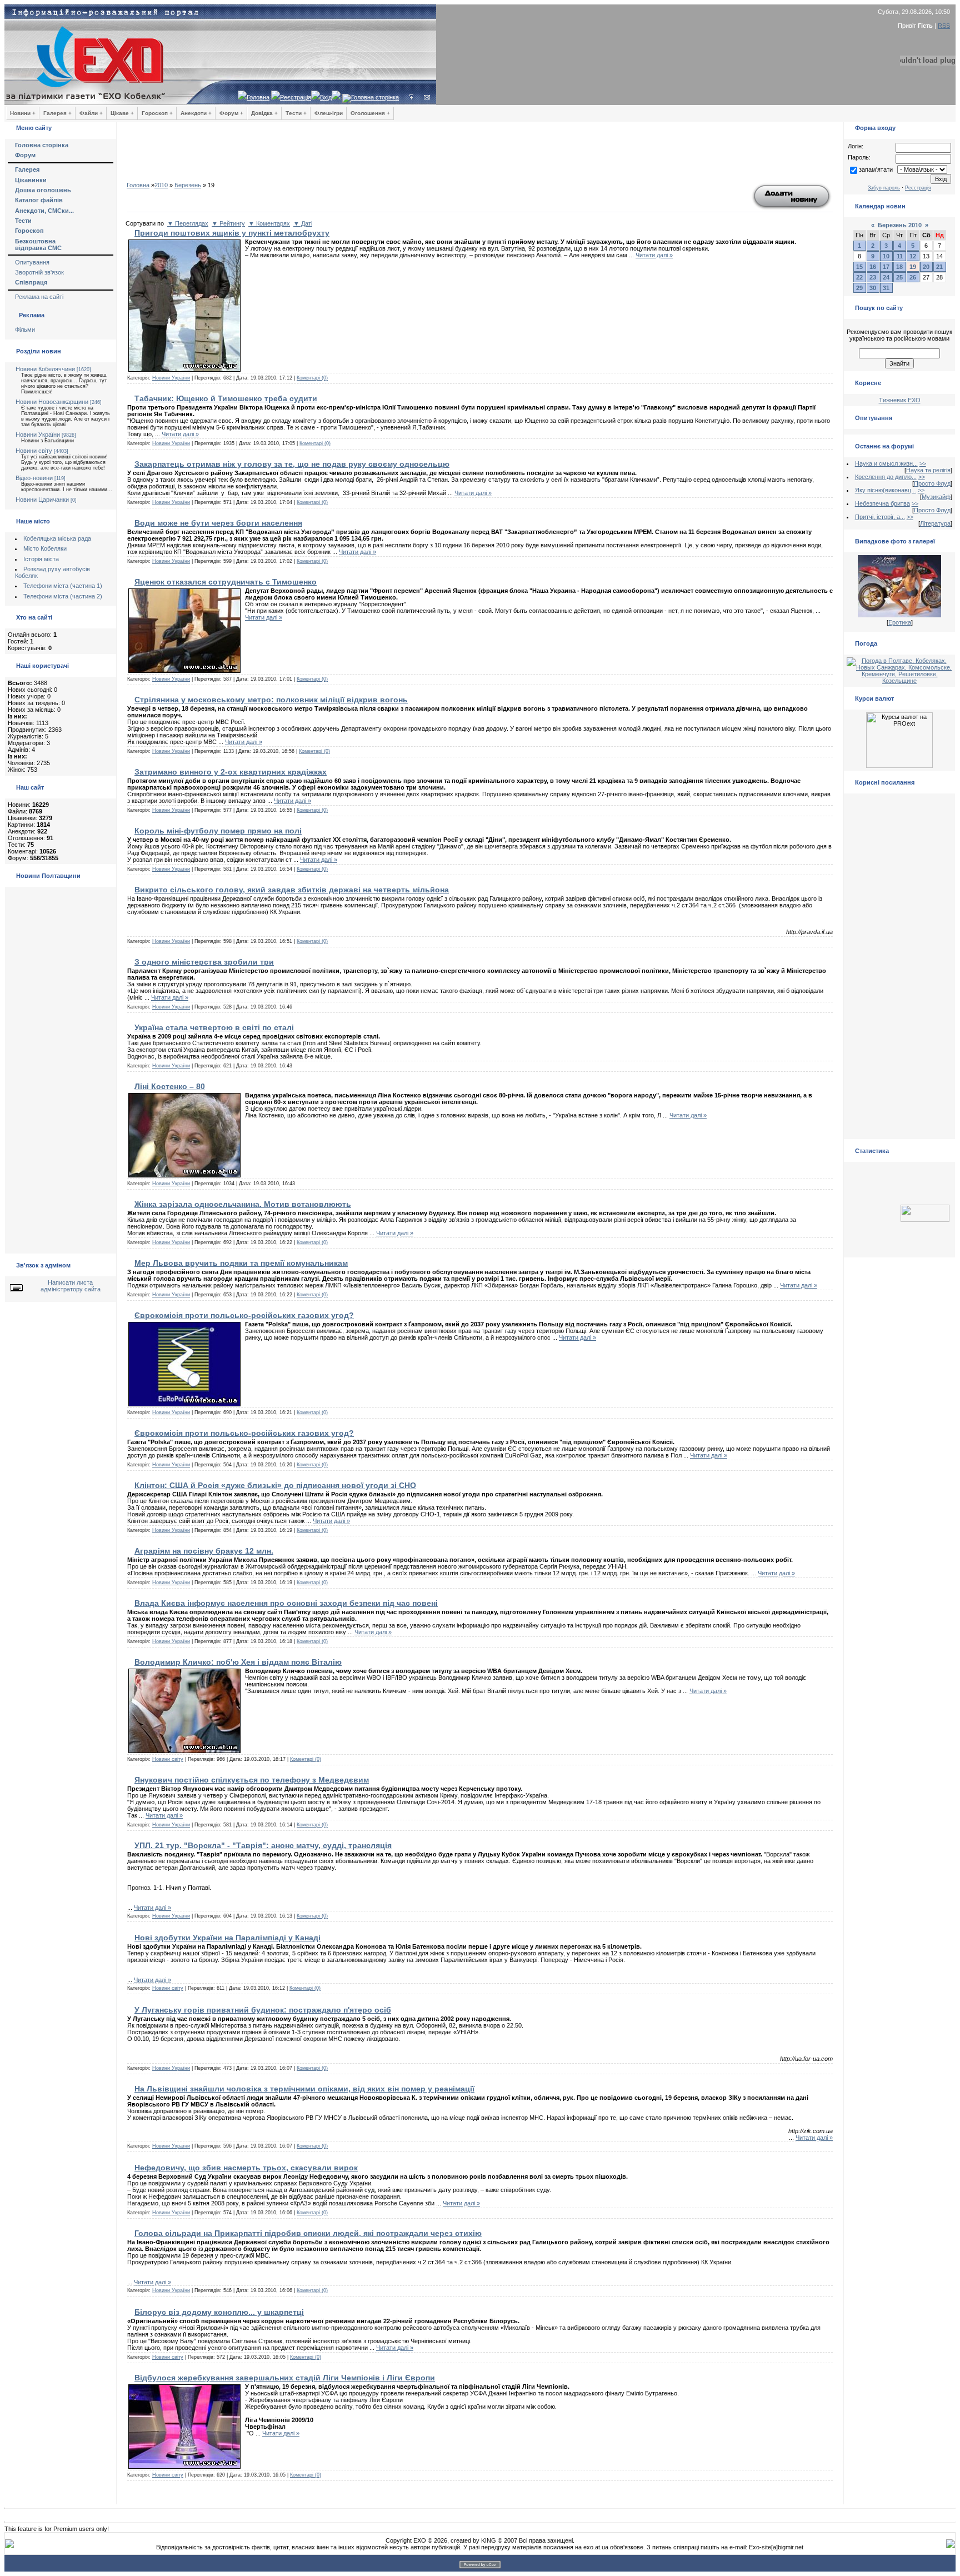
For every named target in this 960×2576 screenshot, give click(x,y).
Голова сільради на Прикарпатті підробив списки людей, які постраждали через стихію (308, 2233)
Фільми (25, 330)
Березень (188, 185)
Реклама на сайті (39, 297)
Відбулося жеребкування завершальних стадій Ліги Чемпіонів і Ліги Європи (285, 2378)
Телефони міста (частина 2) (63, 596)
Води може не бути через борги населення (218, 523)
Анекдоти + (196, 113)
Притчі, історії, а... (880, 517)
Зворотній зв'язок (39, 272)
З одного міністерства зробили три (204, 962)
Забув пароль (884, 188)
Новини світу (34, 451)
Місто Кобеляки (45, 548)
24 (886, 277)
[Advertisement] (480, 156)
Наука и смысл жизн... (886, 463)
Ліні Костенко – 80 (170, 1086)
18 (899, 267)
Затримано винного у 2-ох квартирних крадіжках (231, 772)
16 (873, 267)
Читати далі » (654, 255)
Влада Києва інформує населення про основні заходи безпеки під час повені (286, 1603)
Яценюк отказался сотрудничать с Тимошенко (226, 582)
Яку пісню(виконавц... (886, 490)
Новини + (23, 113)
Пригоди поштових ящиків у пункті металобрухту (232, 233)
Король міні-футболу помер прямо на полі (218, 831)
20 (926, 267)
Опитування (32, 262)
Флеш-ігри (329, 113)
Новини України (38, 435)
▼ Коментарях (269, 223)
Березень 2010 (900, 225)
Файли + (91, 113)
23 (873, 277)
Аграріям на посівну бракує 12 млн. (204, 1551)
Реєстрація (296, 97)
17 (886, 267)
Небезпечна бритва (882, 503)
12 (913, 256)
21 (939, 267)
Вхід (326, 97)
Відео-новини (34, 478)
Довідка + (264, 113)
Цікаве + (122, 113)
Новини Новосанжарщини (52, 402)
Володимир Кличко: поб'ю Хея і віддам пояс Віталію (238, 1662)
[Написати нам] (427, 97)
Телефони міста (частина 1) (63, 586)
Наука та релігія (928, 470)
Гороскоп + (157, 113)
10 (886, 256)
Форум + (231, 113)
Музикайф (936, 497)
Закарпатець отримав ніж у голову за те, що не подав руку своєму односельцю (292, 464)
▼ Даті (303, 223)
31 (886, 288)
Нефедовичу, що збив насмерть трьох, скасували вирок (246, 2168)
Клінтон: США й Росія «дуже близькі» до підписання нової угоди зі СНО (275, 1485)
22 (859, 277)
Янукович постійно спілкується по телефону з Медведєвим (252, 1780)
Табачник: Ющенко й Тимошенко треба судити (226, 398)
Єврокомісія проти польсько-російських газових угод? (244, 1315)
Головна (258, 97)
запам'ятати (876, 169)
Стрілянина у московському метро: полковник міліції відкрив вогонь (271, 700)
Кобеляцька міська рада (57, 538)
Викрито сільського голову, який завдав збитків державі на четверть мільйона (292, 890)
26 (913, 277)
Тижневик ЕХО (900, 400)
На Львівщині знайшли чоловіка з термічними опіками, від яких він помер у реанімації (304, 2089)
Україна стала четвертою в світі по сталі (214, 1027)
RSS (944, 26)
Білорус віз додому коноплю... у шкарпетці (219, 2312)
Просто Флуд (932, 483)
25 (899, 277)
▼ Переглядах (188, 223)
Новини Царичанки (42, 500)
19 (913, 267)
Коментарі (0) (312, 378)
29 (859, 288)
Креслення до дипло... (886, 477)
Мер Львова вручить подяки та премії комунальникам (241, 1263)
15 (859, 267)
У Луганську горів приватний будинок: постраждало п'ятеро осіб (263, 2010)
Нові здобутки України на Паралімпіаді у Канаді (227, 1938)
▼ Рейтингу (228, 223)
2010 (161, 185)
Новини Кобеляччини (45, 369)
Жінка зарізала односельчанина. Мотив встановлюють (243, 1204)
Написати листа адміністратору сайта (71, 1286)
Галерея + (57, 113)
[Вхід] (411, 97)
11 (900, 256)
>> (923, 463)
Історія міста (41, 559)
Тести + (296, 113)
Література (935, 523)
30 (873, 288)
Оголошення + (370, 113)
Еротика (900, 622)
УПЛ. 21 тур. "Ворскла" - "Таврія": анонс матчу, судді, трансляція (263, 1845)
